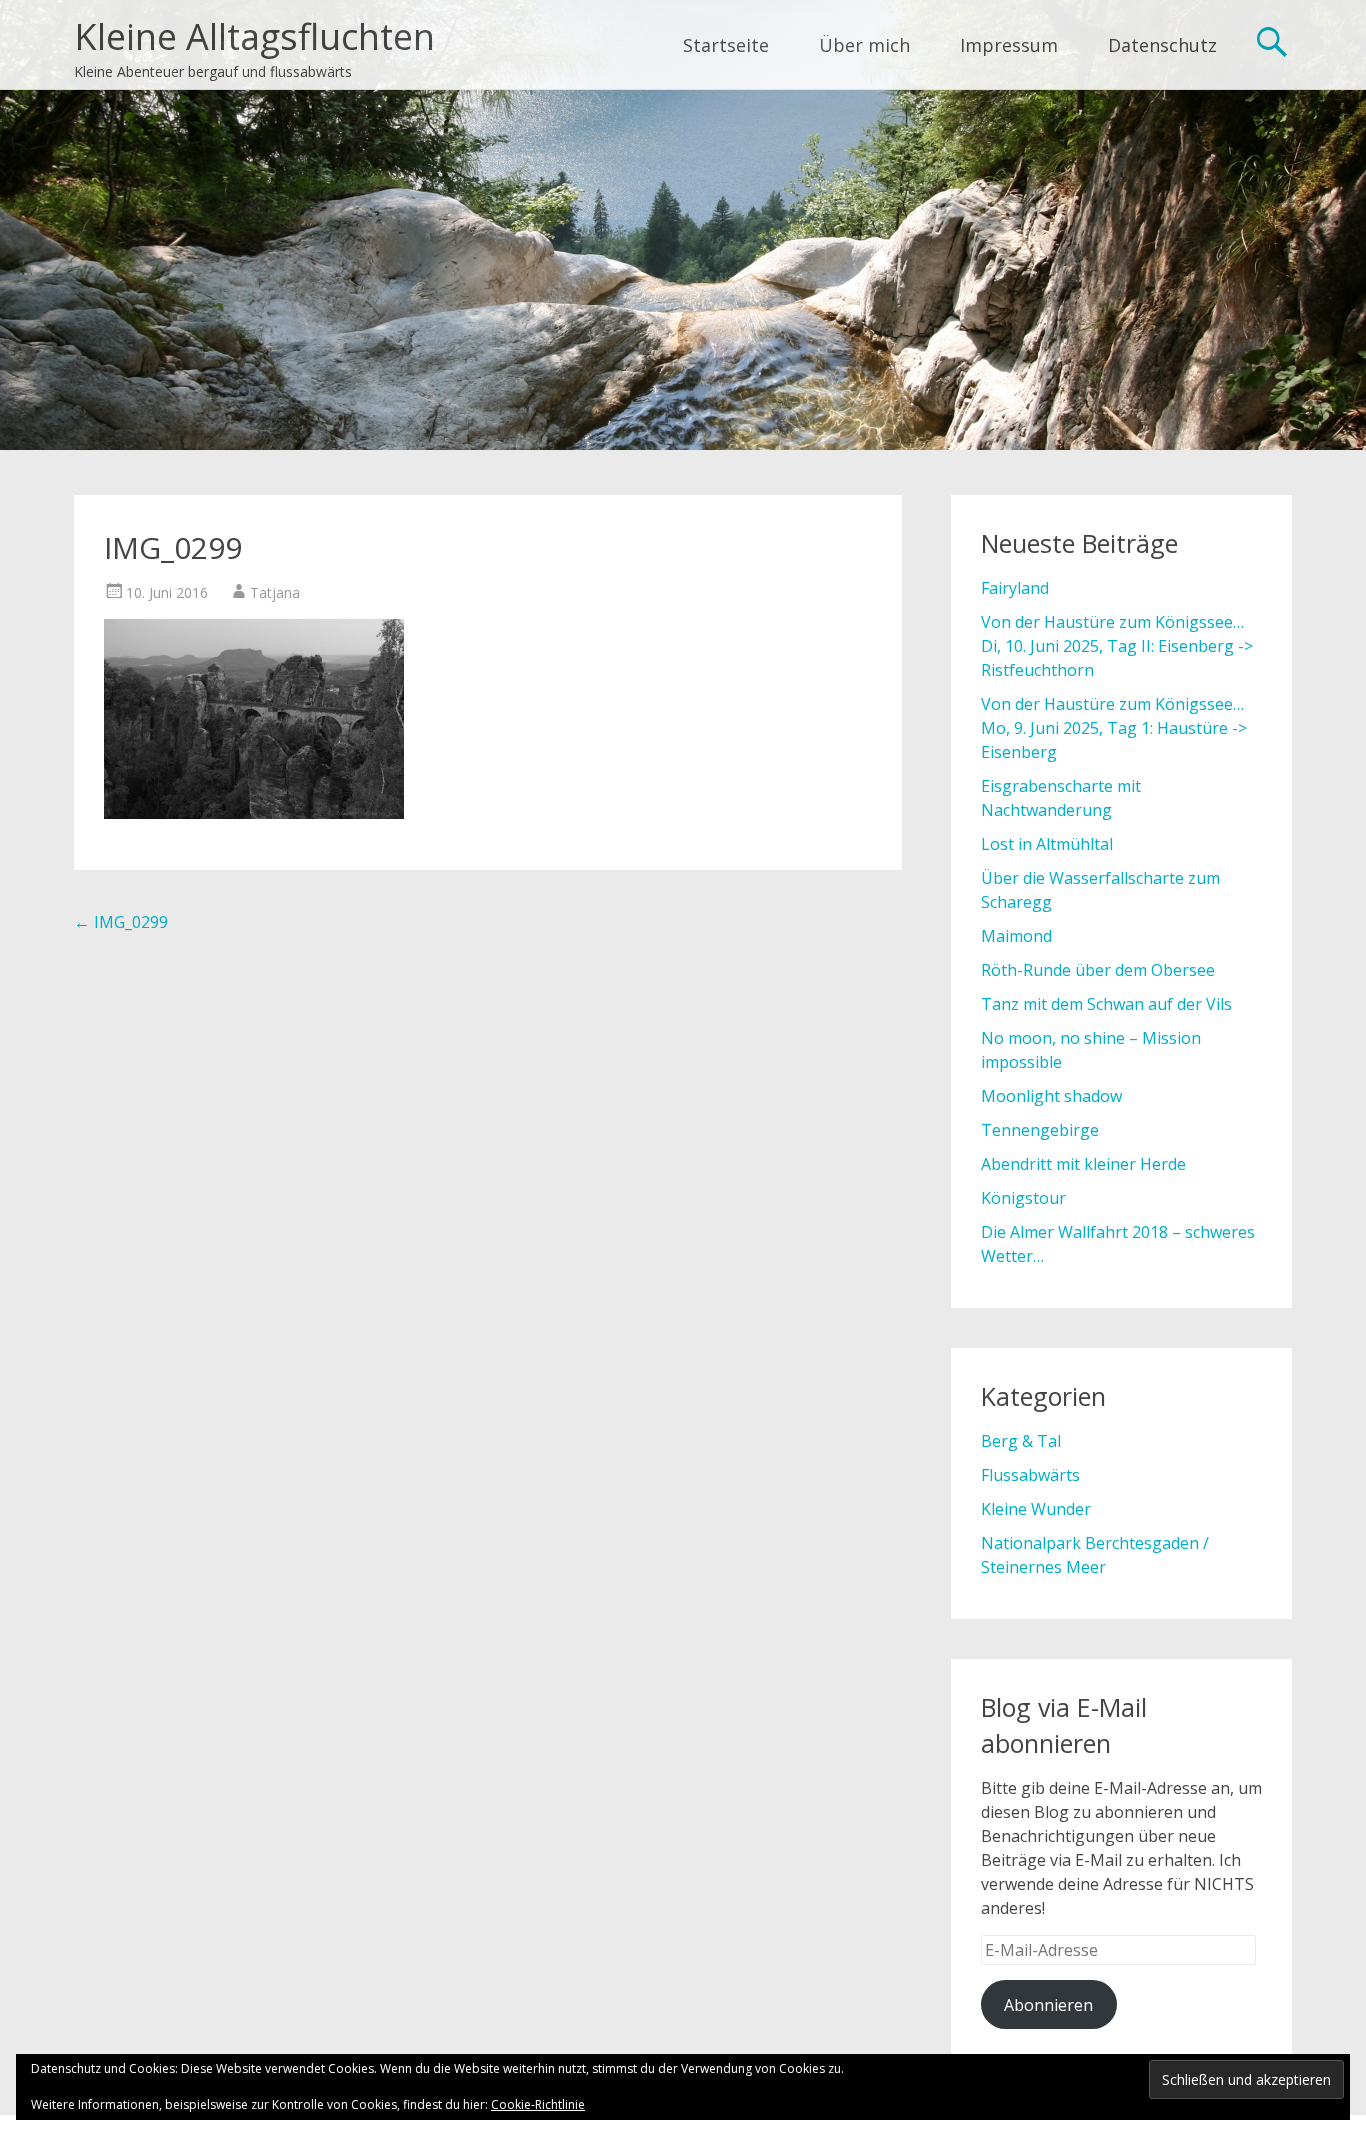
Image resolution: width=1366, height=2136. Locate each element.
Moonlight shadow (1051, 1096)
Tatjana (275, 592)
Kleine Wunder (1036, 1509)
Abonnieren (1048, 2005)
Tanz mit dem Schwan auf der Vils (1106, 1004)
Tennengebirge (1040, 1130)
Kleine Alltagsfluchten (254, 36)
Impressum (1009, 45)
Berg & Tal (1021, 1441)
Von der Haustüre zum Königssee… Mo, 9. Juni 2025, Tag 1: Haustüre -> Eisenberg (1114, 728)
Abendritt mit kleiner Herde (1083, 1164)
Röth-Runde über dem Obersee (1098, 970)
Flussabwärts (1030, 1475)
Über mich (864, 45)
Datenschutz (1162, 45)
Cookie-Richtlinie (538, 2104)
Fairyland (1015, 588)
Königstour (1023, 1198)
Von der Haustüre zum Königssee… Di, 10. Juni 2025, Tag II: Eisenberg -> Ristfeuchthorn (1117, 646)
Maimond (1016, 936)
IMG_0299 (121, 922)
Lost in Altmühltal (1047, 844)
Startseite (726, 45)
